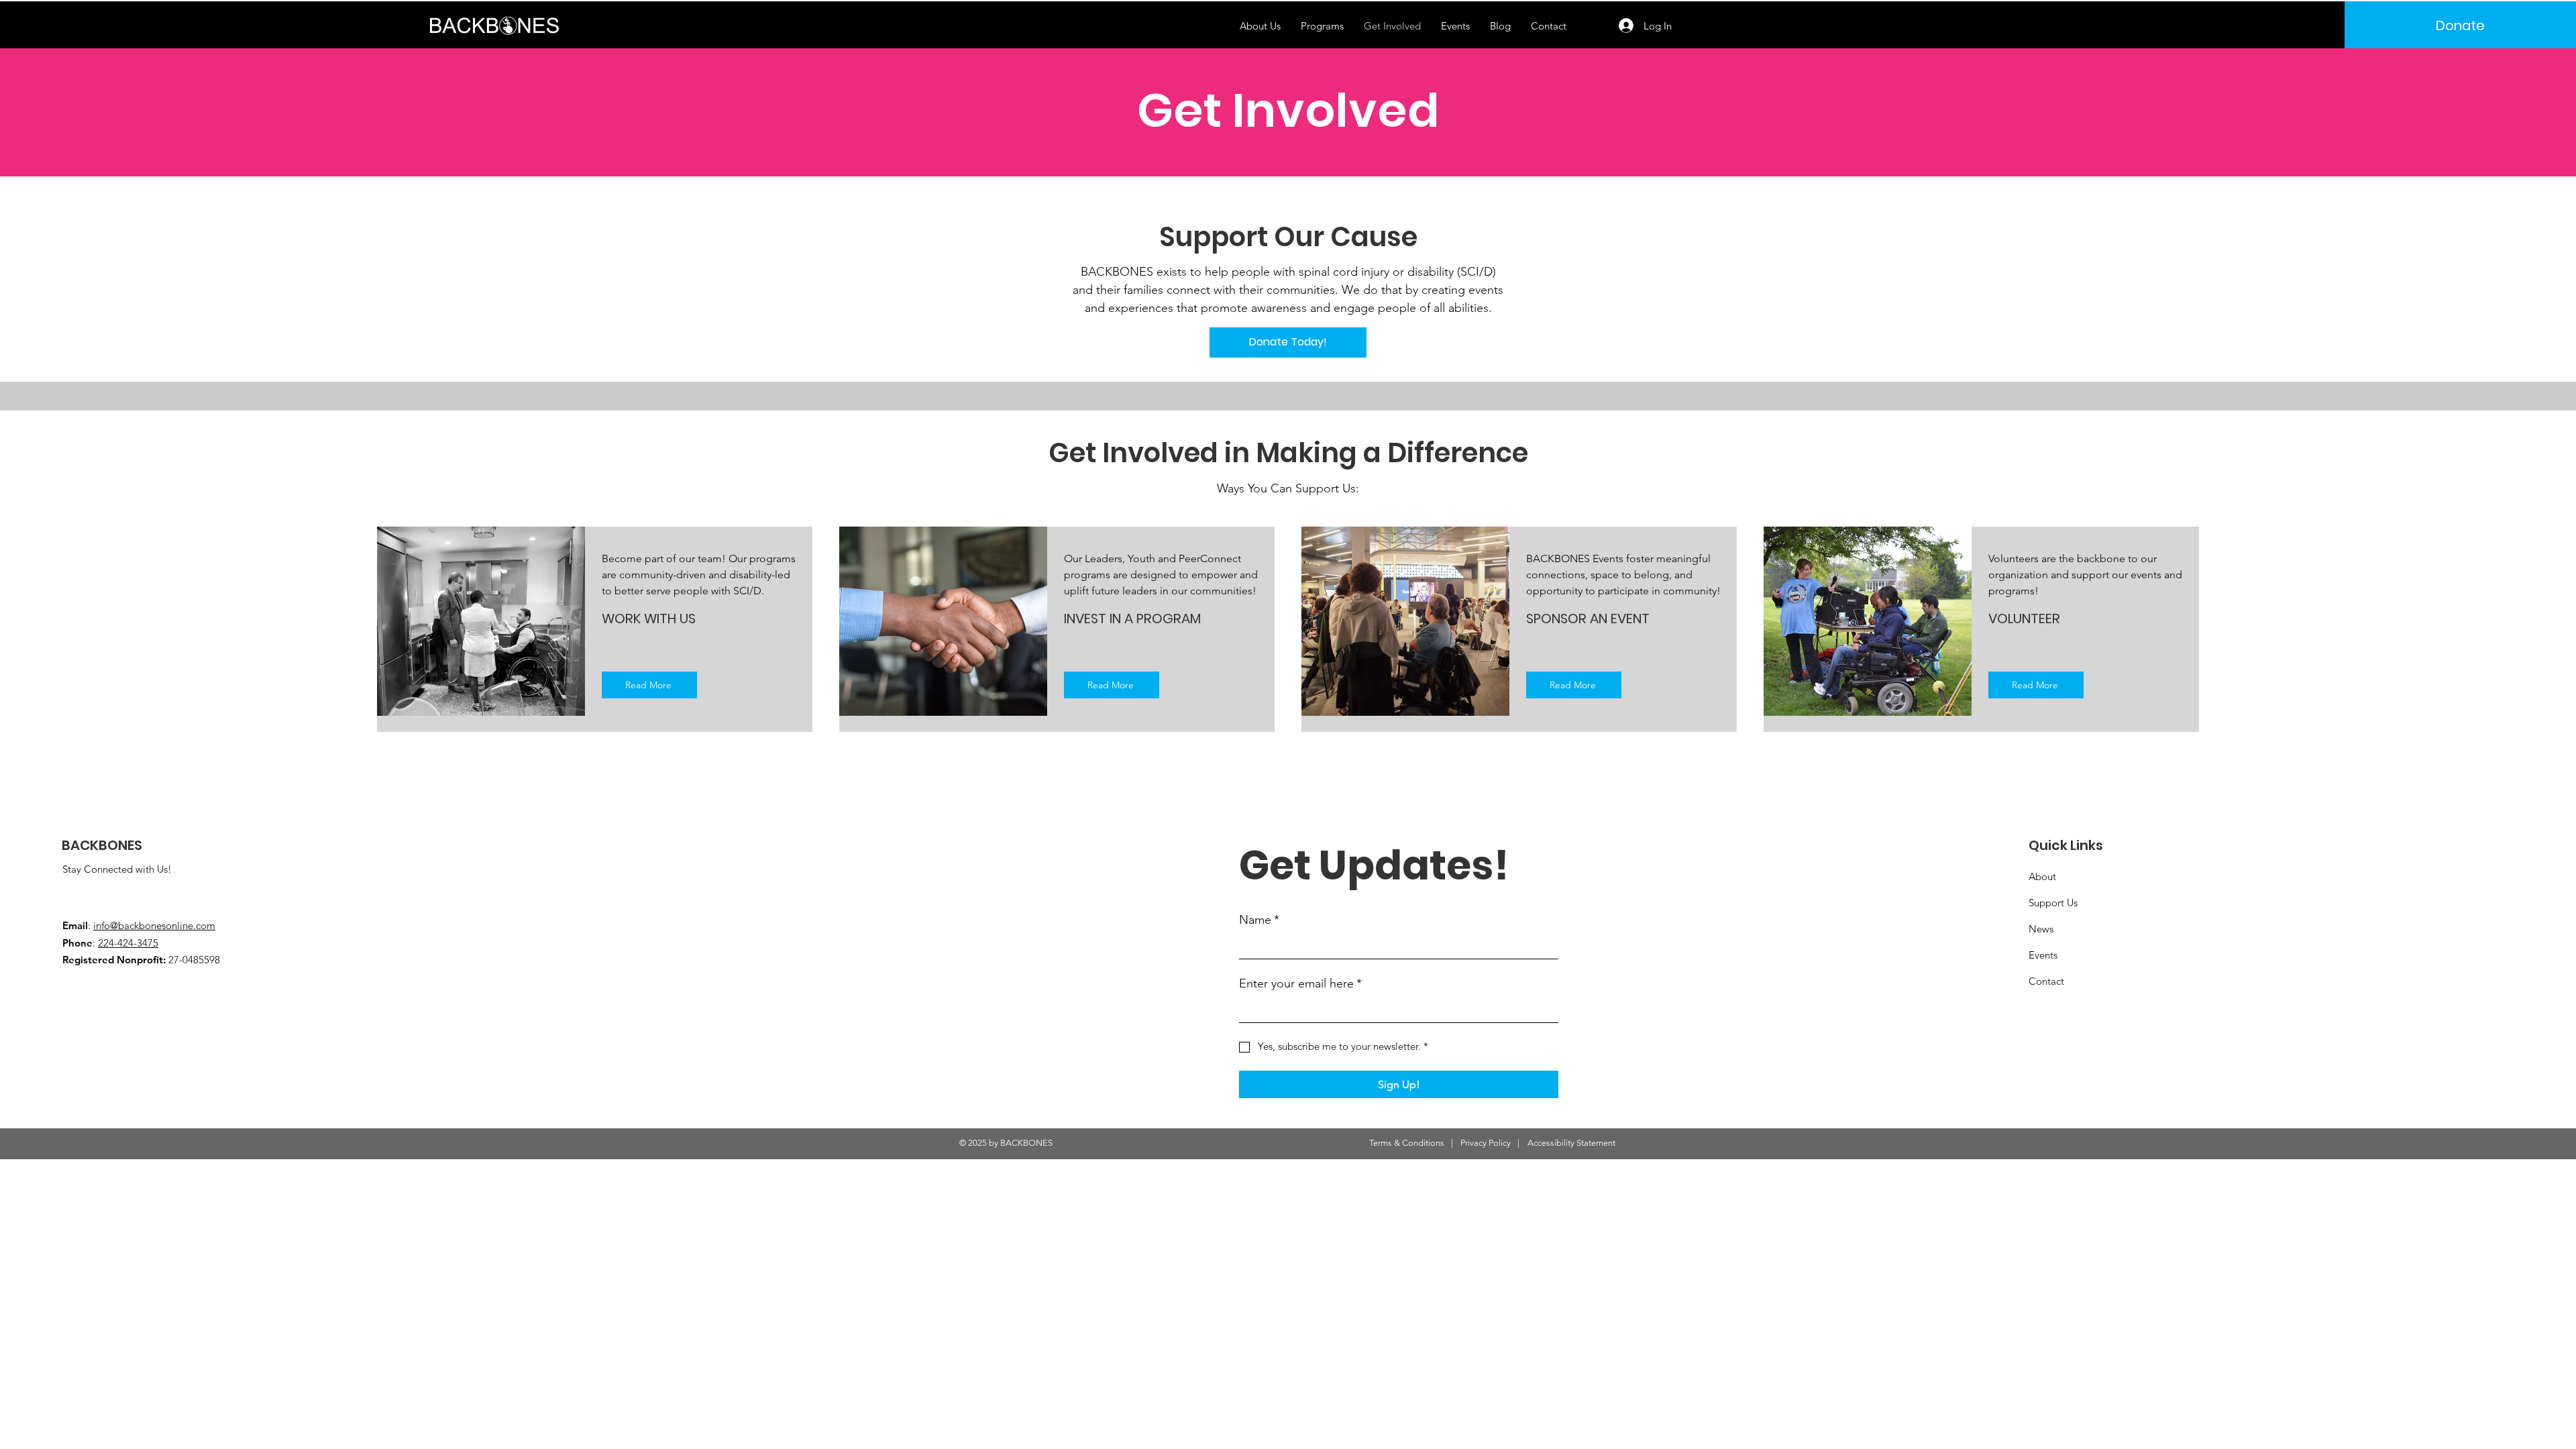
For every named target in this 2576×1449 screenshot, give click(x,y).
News (2041, 929)
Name (1259, 920)
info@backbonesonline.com (154, 925)
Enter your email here (1300, 983)
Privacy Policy (1486, 1143)
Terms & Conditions (1407, 1143)
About (2042, 876)
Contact (2046, 981)
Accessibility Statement (1571, 1143)
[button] (1322, 26)
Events (2043, 955)
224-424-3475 (128, 943)
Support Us (2053, 903)
